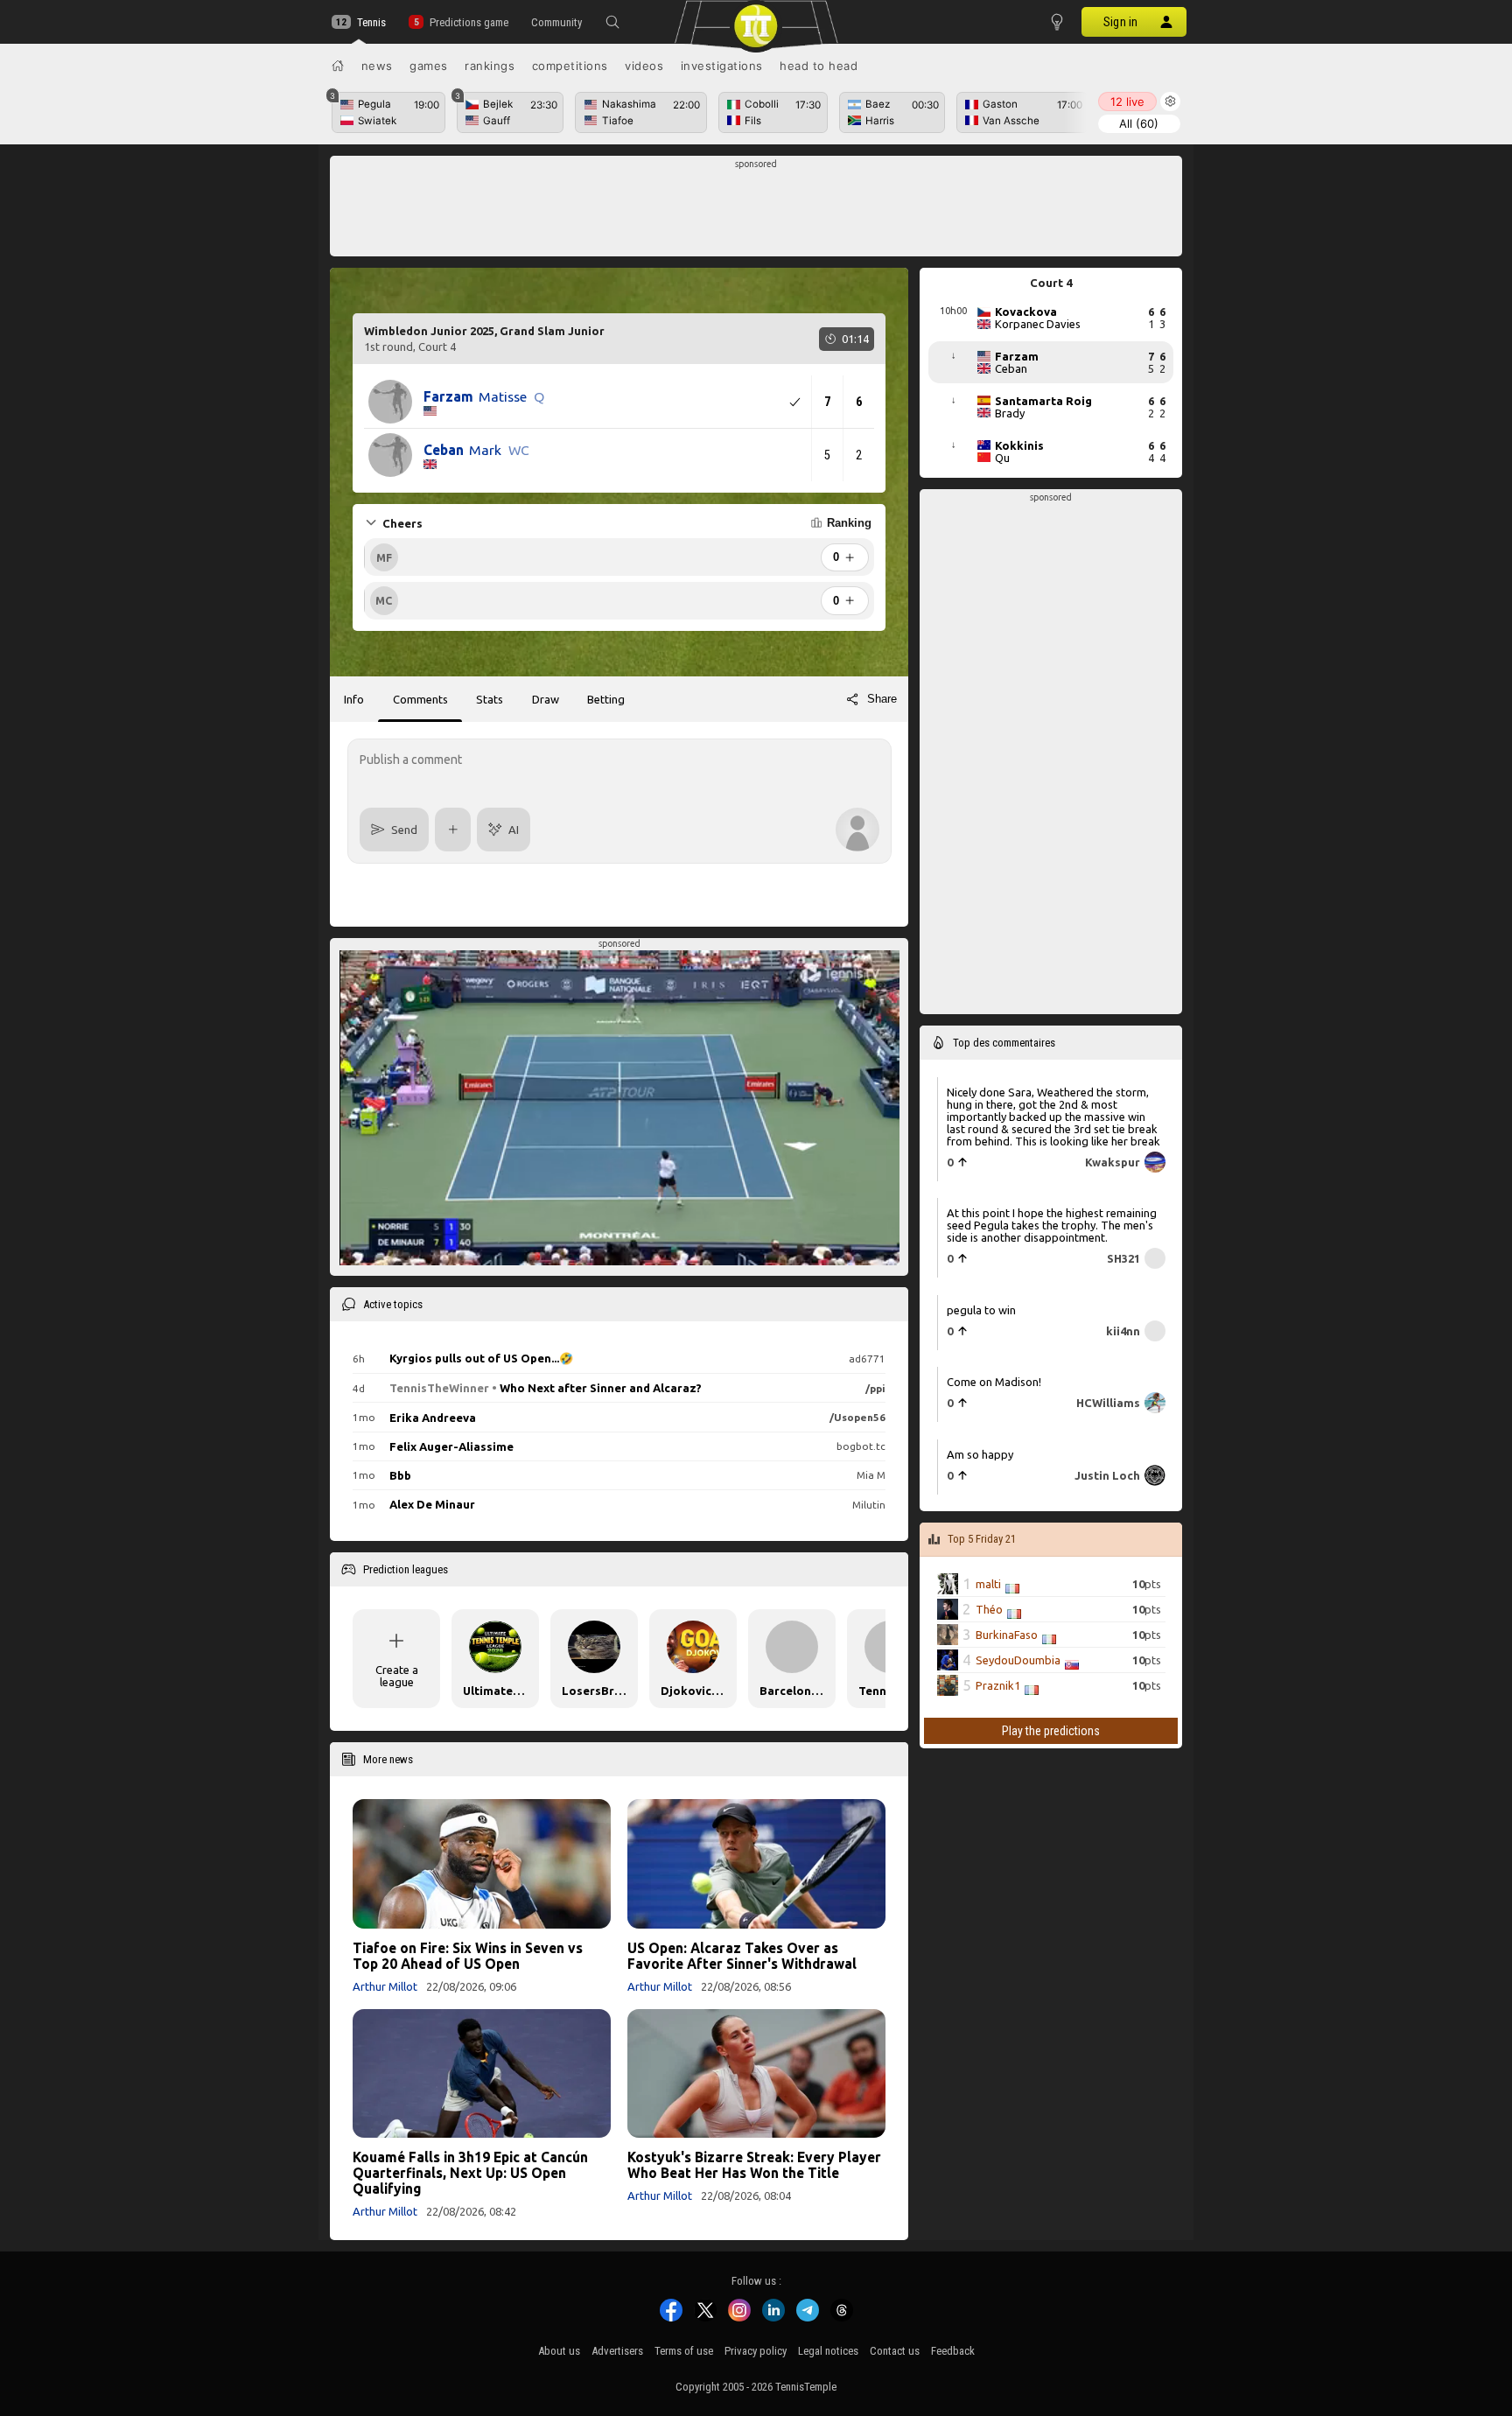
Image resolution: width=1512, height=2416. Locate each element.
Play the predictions (1051, 1731)
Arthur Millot (385, 1986)
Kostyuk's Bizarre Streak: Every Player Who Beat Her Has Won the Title (754, 2165)
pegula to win (981, 1309)
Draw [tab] (546, 699)
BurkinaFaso (1007, 1635)
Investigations (722, 66)
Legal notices (828, 2351)
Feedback (953, 2351)
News (377, 66)
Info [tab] (354, 699)
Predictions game (469, 22)
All (1139, 123)
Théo (989, 1609)
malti (988, 1584)
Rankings (490, 66)
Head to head (819, 66)
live (1127, 102)
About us (559, 2351)
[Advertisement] (756, 211)
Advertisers (617, 2351)
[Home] (338, 66)
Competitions (570, 66)
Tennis (371, 22)
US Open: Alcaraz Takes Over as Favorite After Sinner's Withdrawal (742, 1956)
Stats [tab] (490, 699)
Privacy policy (756, 2351)
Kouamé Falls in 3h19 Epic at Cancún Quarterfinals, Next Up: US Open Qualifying (470, 2173)
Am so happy (980, 1453)
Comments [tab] (420, 699)
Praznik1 (998, 1685)
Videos (644, 66)
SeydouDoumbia (1018, 1660)
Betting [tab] (606, 699)
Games (429, 66)
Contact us (895, 2351)
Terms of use (684, 2351)
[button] (612, 22)
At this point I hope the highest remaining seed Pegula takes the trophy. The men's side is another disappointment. (1052, 1225)
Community (556, 22)
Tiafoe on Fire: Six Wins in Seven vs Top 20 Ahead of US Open (468, 1956)
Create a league (397, 1676)
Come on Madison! (994, 1382)
